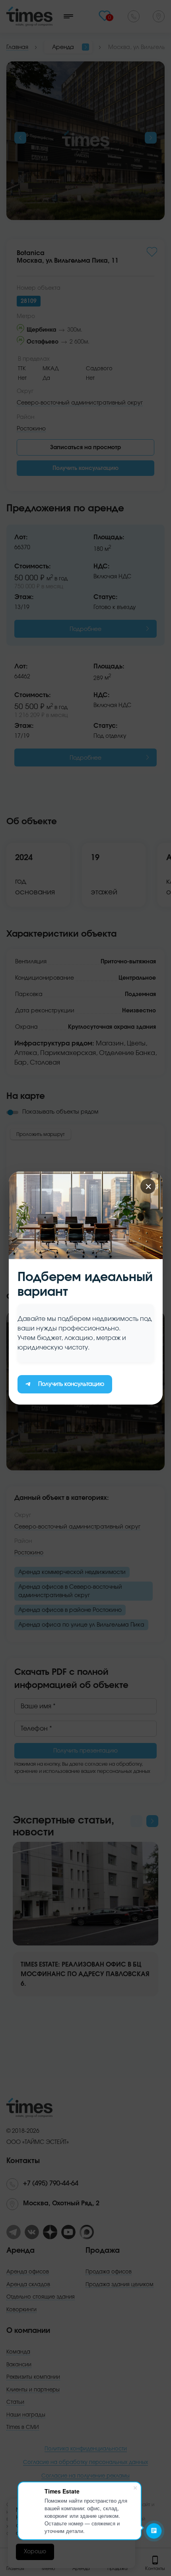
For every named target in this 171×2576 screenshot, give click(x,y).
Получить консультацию (71, 1384)
